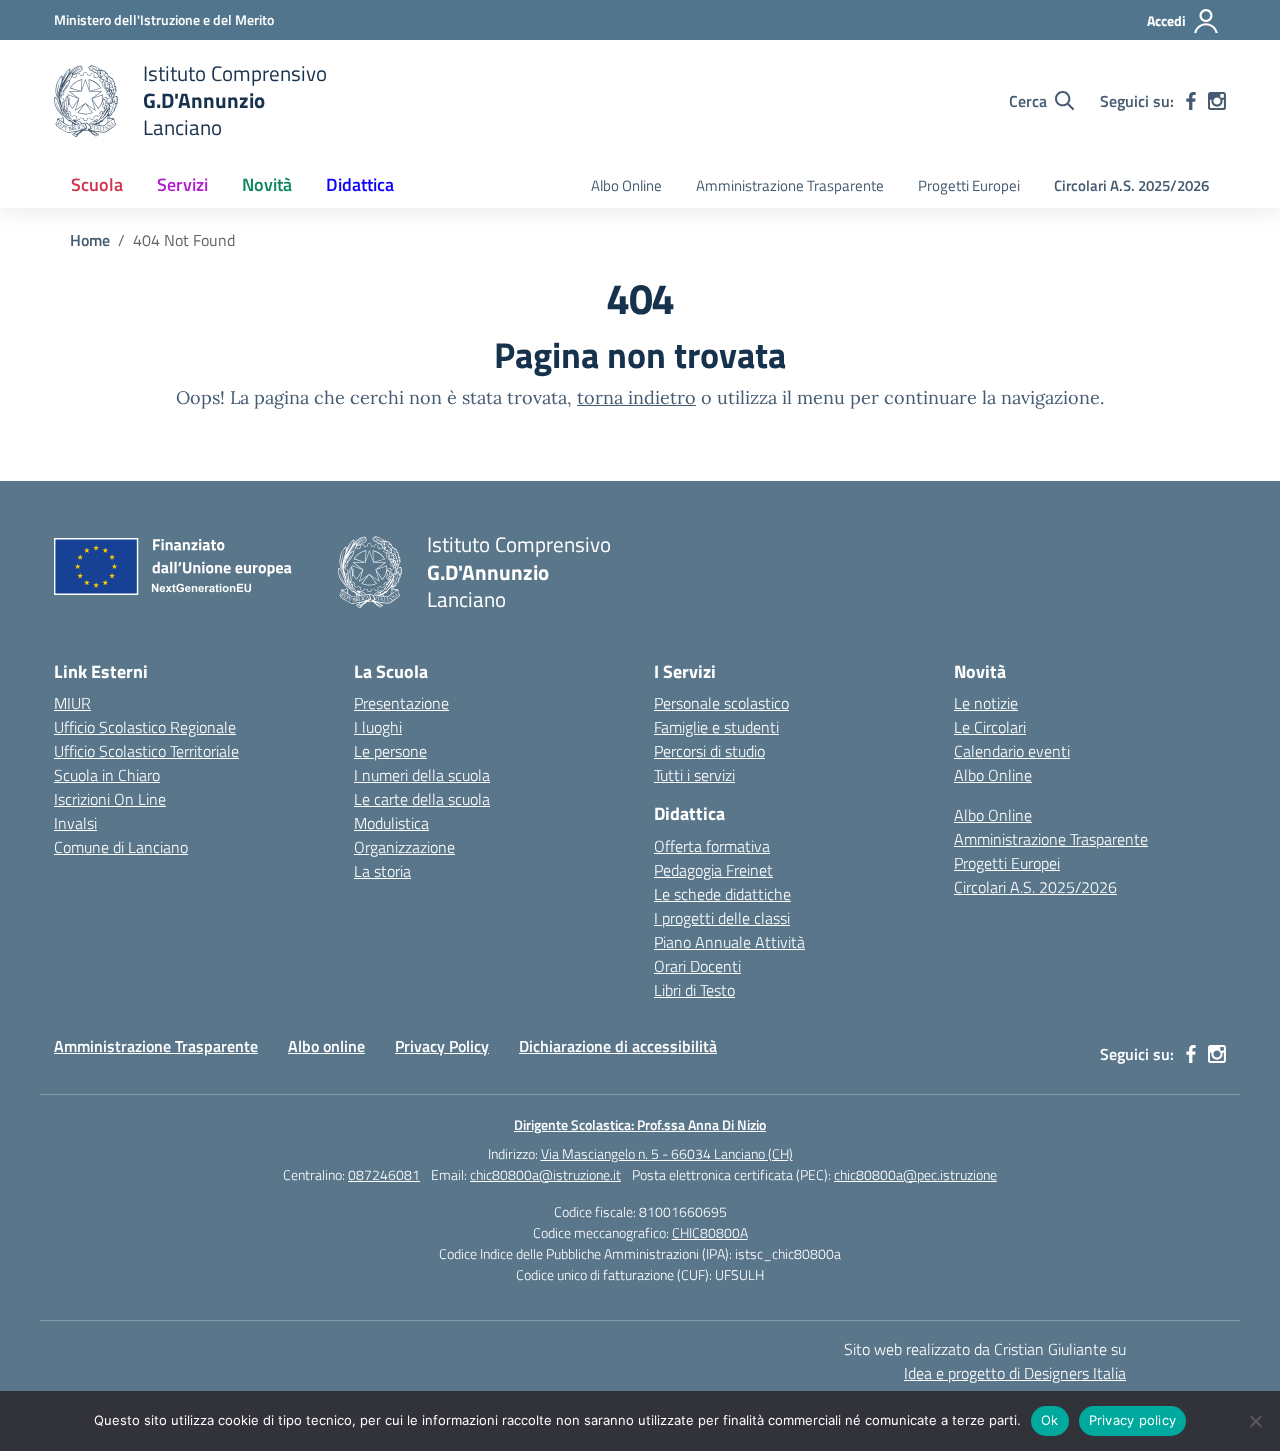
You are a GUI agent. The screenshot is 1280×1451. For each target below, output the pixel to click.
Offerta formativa (712, 846)
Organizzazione (404, 847)
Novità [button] (267, 184)
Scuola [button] (97, 184)
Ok (1050, 1420)
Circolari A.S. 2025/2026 (1131, 185)
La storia (382, 871)
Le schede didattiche (722, 894)
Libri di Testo (694, 990)
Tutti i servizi (694, 775)
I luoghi (378, 727)
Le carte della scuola (422, 799)
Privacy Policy (442, 1046)
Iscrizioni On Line (110, 799)
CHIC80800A (710, 1232)
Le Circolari (990, 727)
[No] (1255, 1421)
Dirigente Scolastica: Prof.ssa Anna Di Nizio (640, 1124)
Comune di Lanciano (121, 847)
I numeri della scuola (422, 775)
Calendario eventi (1012, 751)
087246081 (384, 1174)
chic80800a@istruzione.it (545, 1174)
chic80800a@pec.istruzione (915, 1174)
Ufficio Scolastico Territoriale (146, 751)
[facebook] (1191, 101)
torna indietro (636, 397)
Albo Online (626, 185)
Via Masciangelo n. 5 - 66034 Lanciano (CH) (667, 1153)
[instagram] (1217, 101)
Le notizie (986, 703)
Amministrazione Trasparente (790, 185)
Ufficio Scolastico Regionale (145, 727)
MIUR (72, 703)
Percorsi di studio (709, 751)
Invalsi (75, 823)
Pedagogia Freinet (713, 870)
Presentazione (401, 703)
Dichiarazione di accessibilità (618, 1046)
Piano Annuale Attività (729, 942)
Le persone (390, 751)
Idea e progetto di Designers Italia (1015, 1373)
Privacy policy (1133, 1420)
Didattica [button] (360, 184)
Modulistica (391, 823)
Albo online (326, 1046)
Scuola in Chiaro (107, 775)
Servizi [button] (182, 184)
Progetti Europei (969, 185)
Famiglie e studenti (716, 727)
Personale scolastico (721, 703)
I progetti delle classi (722, 918)
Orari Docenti (697, 966)
